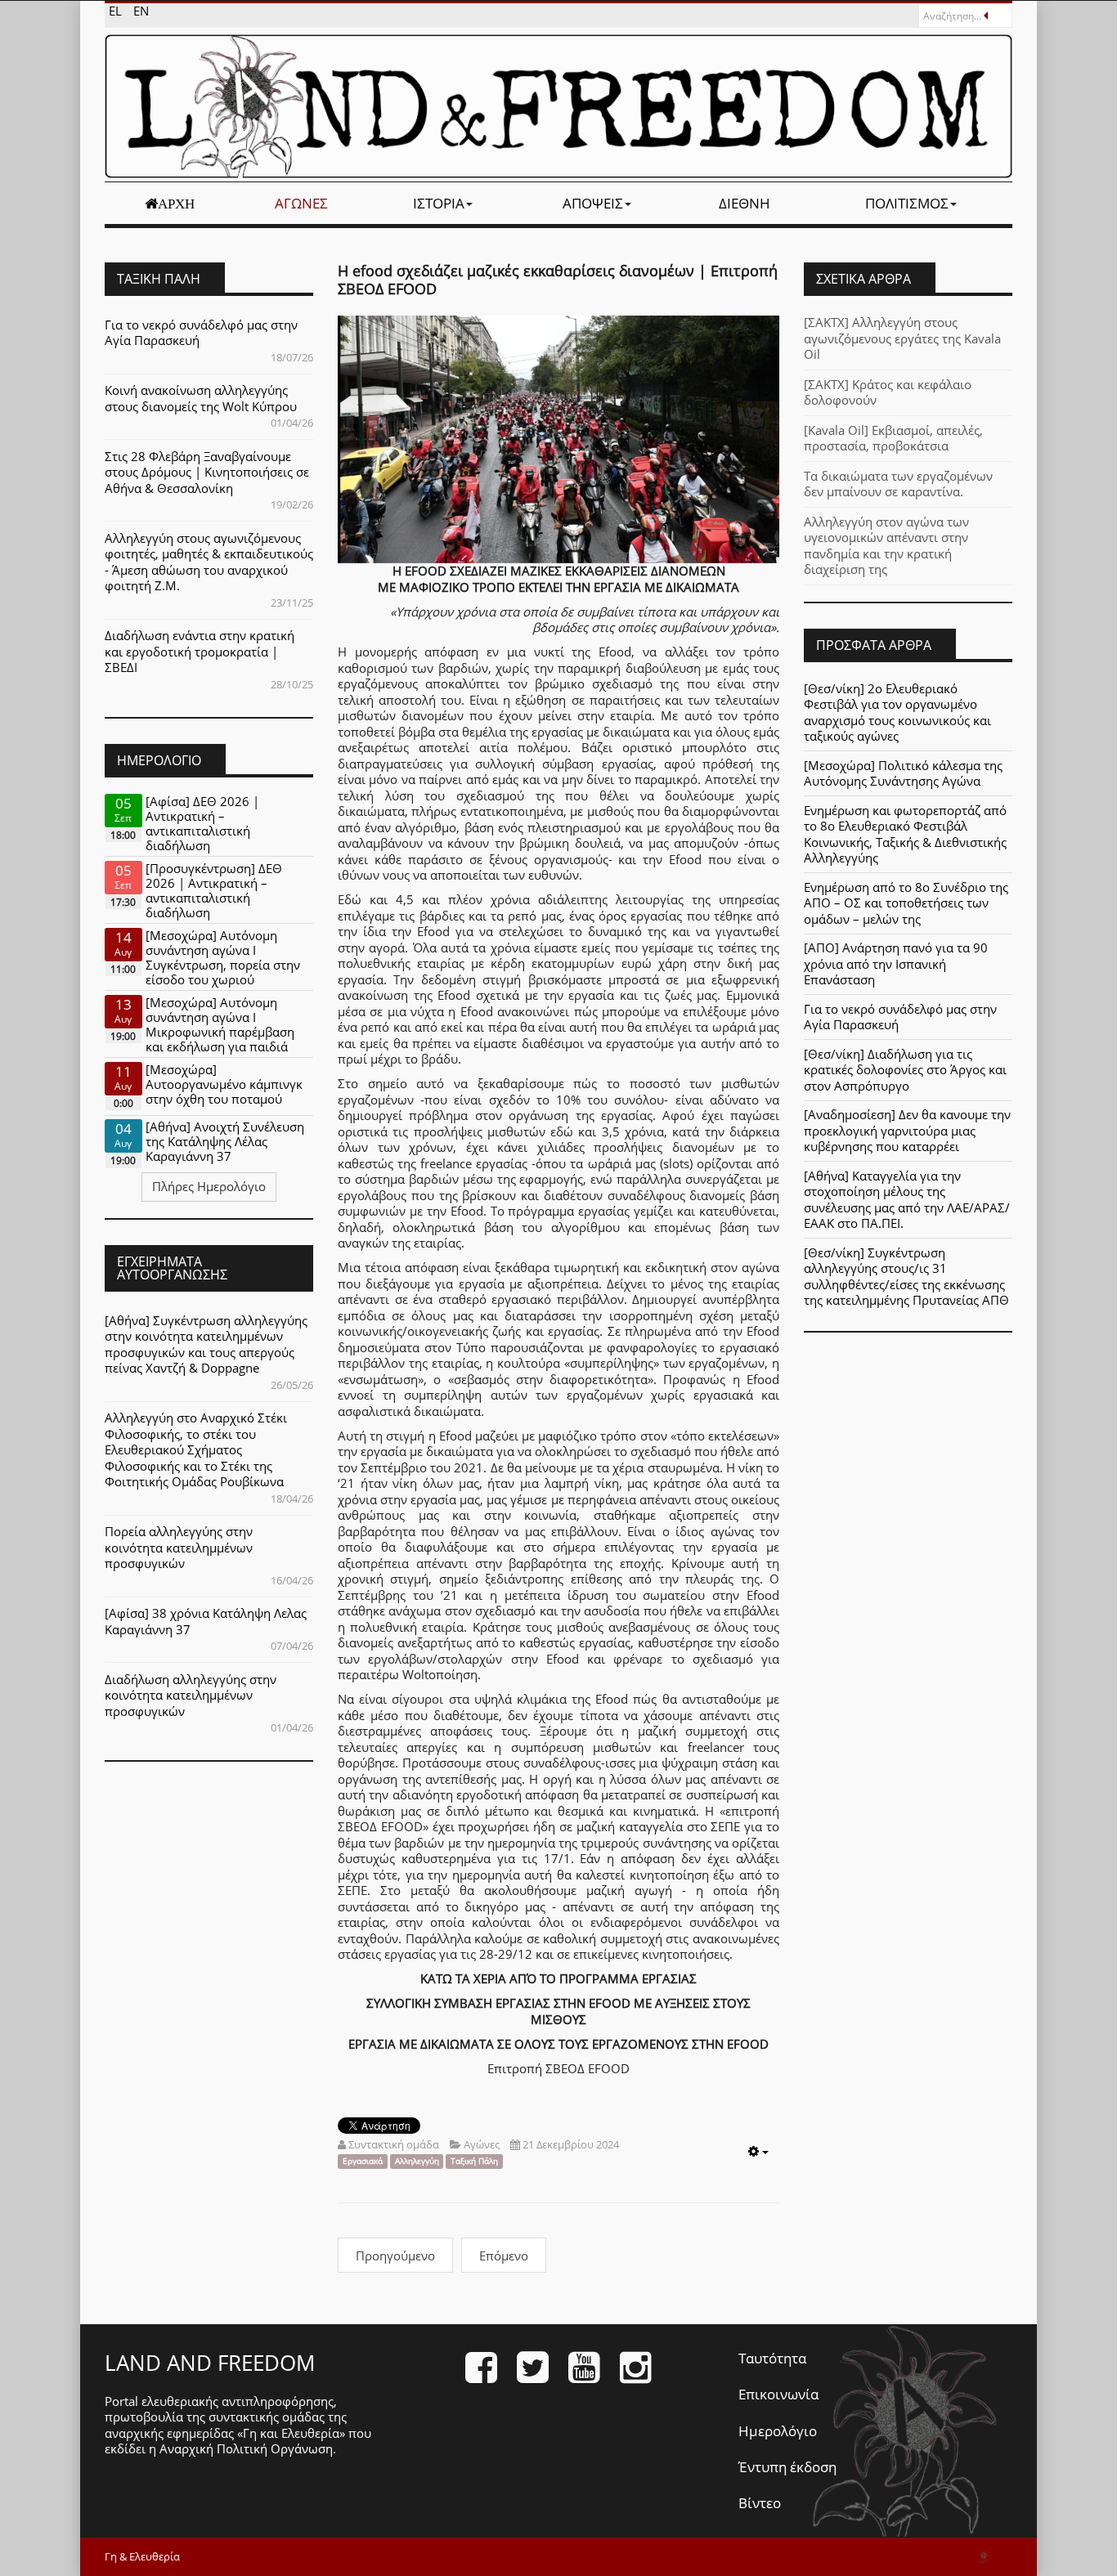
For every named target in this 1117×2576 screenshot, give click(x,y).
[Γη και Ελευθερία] (558, 106)
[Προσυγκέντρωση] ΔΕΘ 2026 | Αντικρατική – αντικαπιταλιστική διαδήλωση (214, 890)
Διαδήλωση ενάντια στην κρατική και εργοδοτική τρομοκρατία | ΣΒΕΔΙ (200, 651)
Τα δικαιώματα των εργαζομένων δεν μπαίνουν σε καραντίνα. (898, 484)
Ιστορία (439, 203)
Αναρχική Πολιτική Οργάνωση (246, 2448)
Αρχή (176, 204)
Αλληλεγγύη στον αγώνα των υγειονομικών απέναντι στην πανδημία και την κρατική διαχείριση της (886, 546)
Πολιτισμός (907, 203)
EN (141, 11)
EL (117, 11)
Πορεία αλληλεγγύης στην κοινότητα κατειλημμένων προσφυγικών (179, 1547)
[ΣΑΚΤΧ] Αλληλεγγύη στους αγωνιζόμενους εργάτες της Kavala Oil (902, 338)
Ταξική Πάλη (474, 2161)
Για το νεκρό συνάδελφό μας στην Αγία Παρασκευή (201, 333)
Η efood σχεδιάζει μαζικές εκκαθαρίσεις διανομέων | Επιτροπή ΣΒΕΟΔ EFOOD (558, 280)
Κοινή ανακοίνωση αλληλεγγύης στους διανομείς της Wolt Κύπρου (201, 398)
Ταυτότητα (772, 2358)
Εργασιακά (363, 2161)
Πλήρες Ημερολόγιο (209, 1186)
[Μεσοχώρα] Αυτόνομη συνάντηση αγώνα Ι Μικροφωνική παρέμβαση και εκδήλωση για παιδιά (220, 1024)
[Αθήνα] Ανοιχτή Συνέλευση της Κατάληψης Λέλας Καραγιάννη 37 (225, 1141)
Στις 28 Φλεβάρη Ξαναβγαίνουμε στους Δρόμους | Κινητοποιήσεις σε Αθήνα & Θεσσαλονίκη (207, 472)
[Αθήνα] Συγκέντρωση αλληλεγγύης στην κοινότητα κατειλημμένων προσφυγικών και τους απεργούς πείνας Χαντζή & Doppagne (206, 1344)
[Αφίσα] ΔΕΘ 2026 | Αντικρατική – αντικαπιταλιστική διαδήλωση (202, 823)
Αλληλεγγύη (417, 2161)
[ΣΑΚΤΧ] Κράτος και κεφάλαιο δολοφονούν (888, 392)
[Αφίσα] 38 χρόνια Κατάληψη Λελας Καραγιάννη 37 (206, 1621)
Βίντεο (760, 2503)
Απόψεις (593, 203)
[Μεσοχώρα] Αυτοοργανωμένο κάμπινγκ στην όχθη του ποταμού (224, 1084)
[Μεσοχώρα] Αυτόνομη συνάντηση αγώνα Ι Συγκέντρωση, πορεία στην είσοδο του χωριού (223, 957)
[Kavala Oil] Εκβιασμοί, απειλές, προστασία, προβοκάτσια (893, 438)
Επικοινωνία (778, 2394)
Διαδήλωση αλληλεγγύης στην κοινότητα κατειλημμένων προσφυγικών (191, 1695)
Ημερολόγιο (778, 2431)
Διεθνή (745, 203)
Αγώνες (301, 203)
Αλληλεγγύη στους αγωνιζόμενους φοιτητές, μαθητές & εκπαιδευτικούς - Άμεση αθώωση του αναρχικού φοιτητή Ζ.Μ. (209, 562)
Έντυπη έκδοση (787, 2467)
